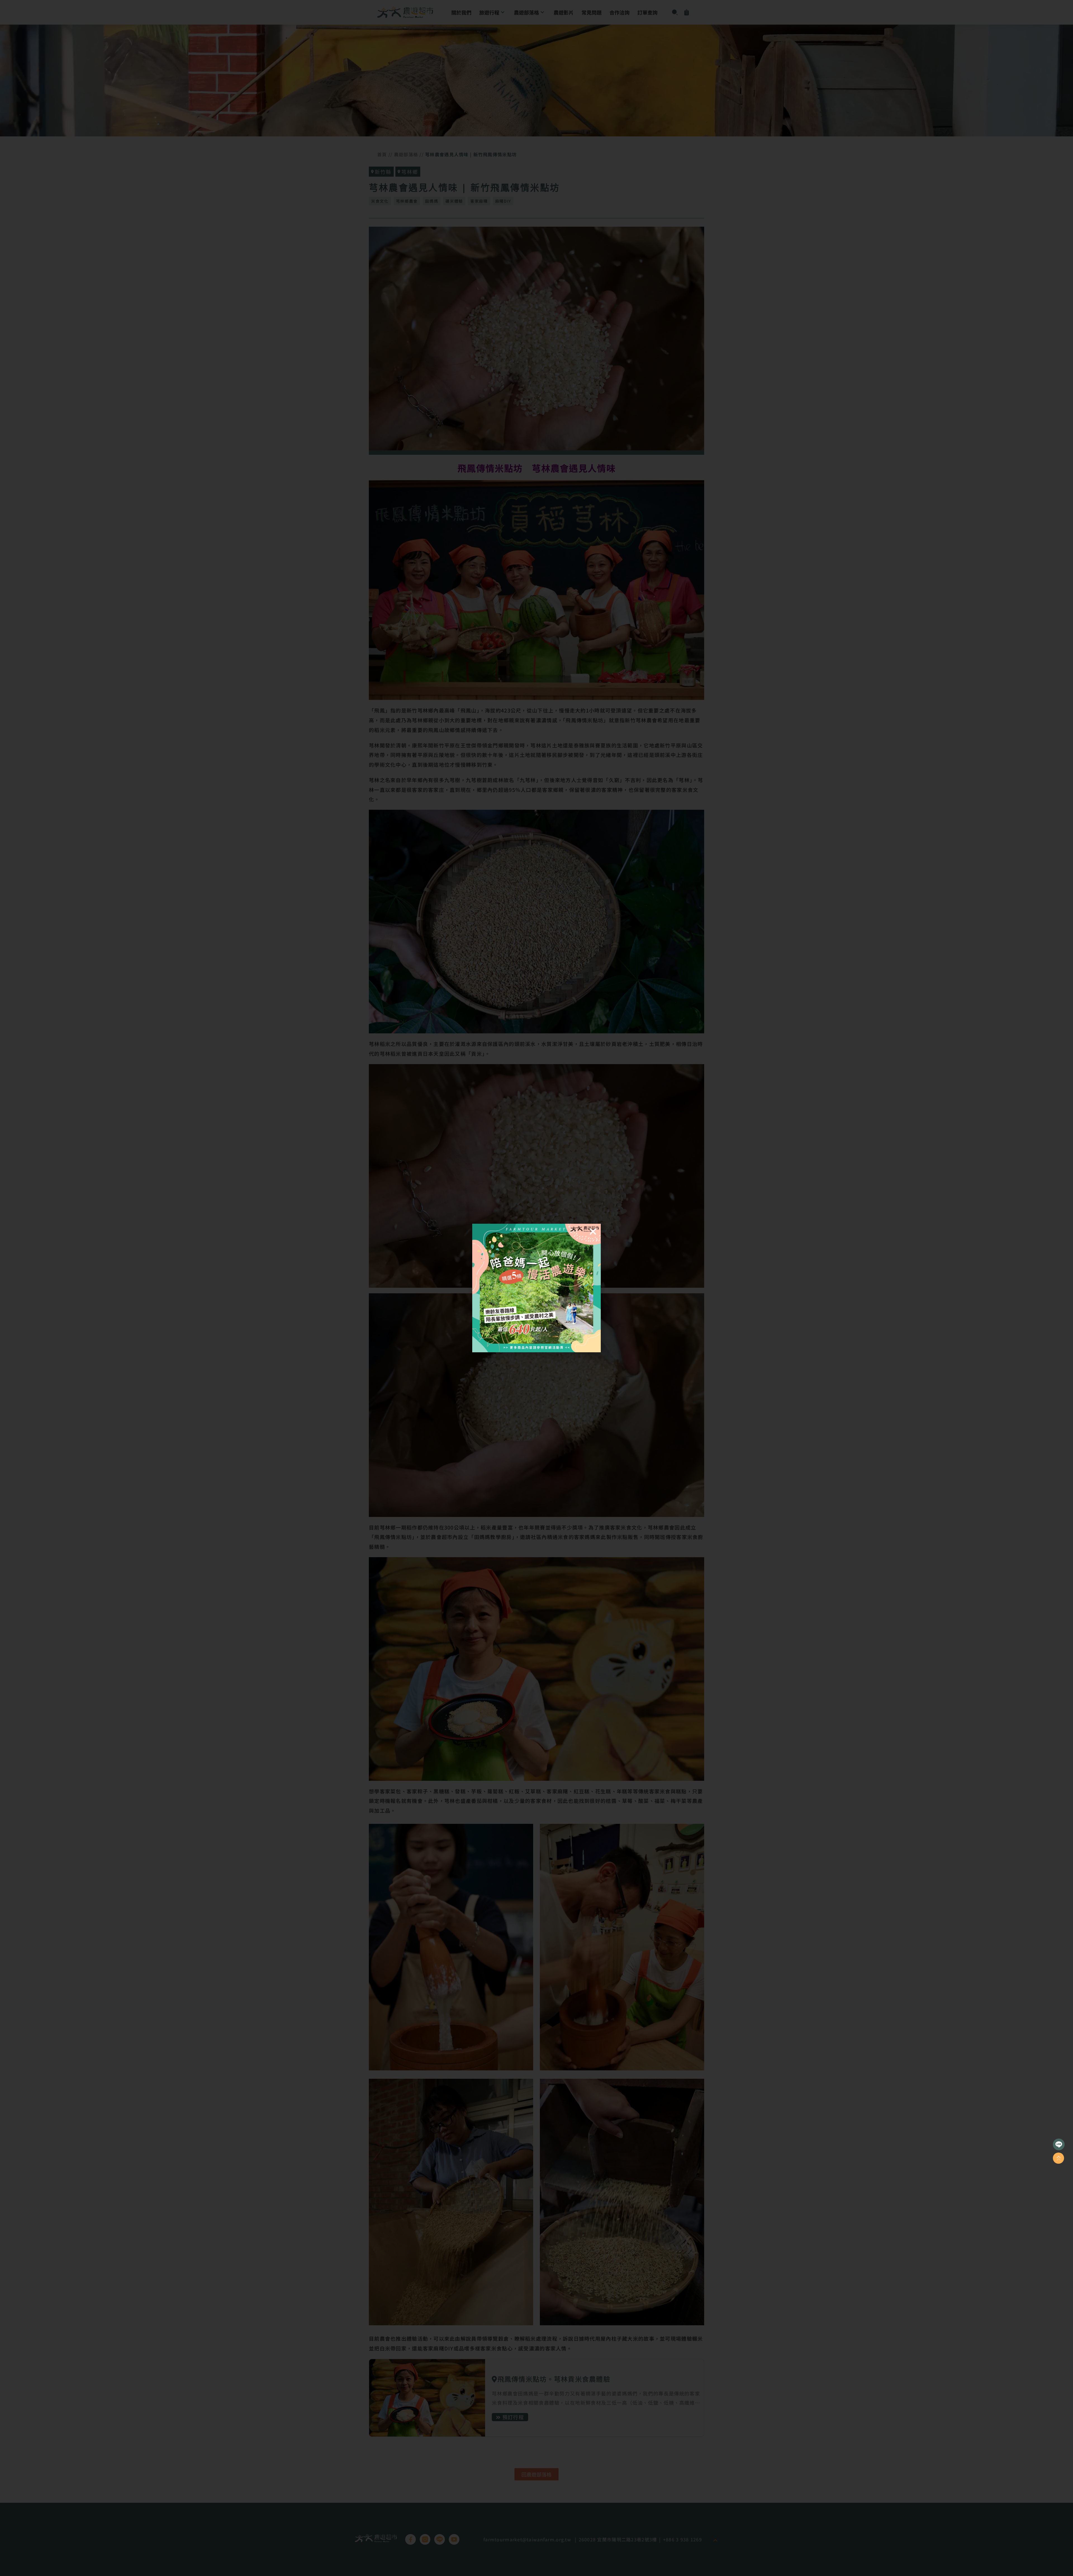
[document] (536, 1288)
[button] (593, 1232)
